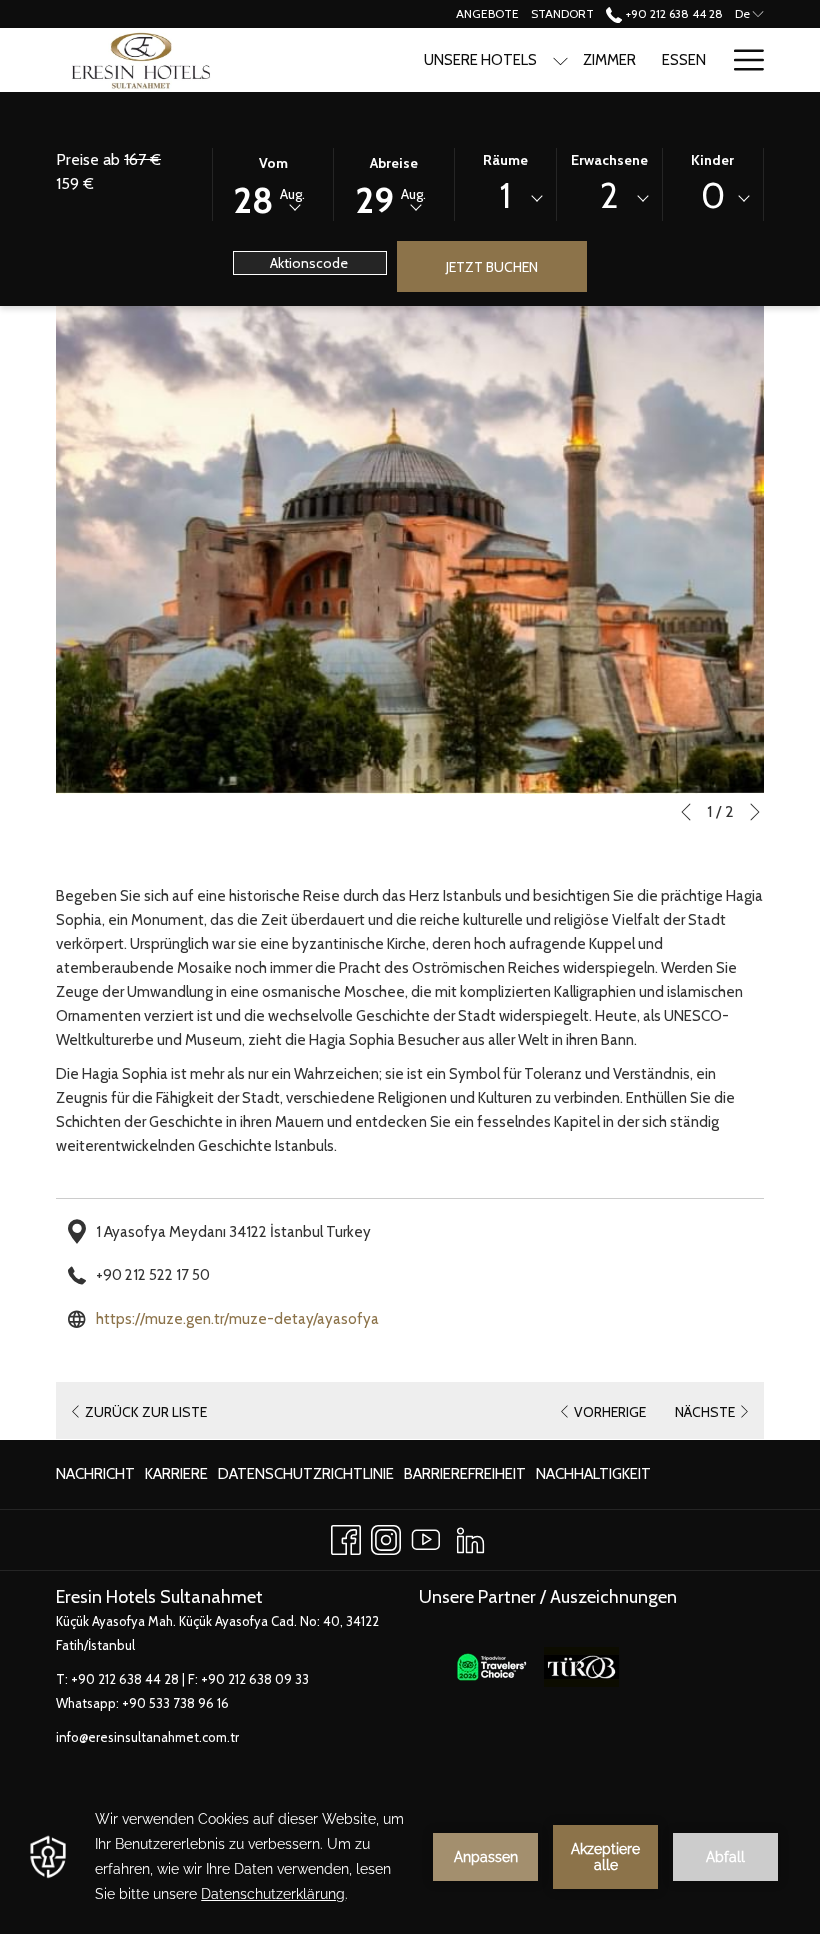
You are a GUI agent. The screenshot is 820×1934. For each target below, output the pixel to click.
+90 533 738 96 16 (175, 1703)
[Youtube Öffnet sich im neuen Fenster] (426, 1536)
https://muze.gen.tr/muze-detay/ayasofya (237, 1319)
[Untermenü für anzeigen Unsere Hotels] (560, 60)
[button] (273, 183)
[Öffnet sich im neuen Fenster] (491, 1666)
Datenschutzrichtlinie (306, 1479)
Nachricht (95, 1474)
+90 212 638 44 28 (672, 13)
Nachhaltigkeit (593, 1479)
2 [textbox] (609, 195)
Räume (505, 160)
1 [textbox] (505, 195)
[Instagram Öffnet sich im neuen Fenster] (386, 1536)
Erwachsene (609, 160)
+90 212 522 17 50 (153, 1275)
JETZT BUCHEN (492, 267)
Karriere (176, 1479)
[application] (410, 1857)
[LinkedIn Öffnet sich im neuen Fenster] (470, 1536)
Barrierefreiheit (465, 1474)
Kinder (712, 160)
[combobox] (505, 199)
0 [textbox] (713, 195)
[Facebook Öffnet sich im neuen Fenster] (346, 1536)
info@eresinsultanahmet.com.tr (147, 1737)
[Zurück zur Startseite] (138, 60)
